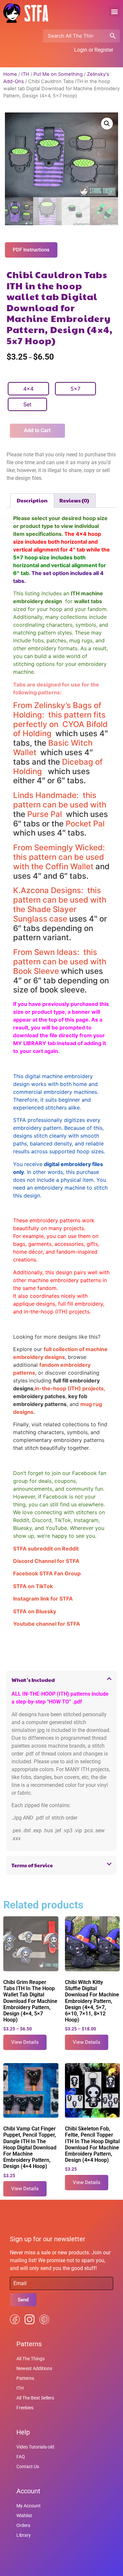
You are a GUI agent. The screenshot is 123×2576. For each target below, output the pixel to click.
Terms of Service (32, 1865)
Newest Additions (34, 2368)
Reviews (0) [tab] (74, 500)
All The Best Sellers (35, 2398)
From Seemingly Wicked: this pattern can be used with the (60, 857)
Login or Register (94, 50)
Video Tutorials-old (35, 2447)
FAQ (21, 2457)
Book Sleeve (36, 971)
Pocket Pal (85, 824)
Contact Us (28, 2466)
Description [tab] (32, 500)
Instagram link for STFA (43, 1599)
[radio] (28, 389)
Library (24, 2535)
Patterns (25, 2378)
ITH (25, 74)
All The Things (31, 2359)
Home (10, 74)
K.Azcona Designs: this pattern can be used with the (60, 900)
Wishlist (24, 2516)
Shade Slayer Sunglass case (45, 914)
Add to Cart (37, 430)
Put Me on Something (58, 74)
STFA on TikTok (33, 1586)
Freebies (25, 2408)
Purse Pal (46, 814)
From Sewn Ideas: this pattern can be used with (60, 957)
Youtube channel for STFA (47, 1624)
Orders (23, 2525)
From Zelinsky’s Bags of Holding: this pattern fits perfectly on (59, 715)
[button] (114, 11)
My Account (29, 2506)
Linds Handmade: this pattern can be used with (60, 800)
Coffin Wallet (69, 866)
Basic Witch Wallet (53, 748)
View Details (25, 2042)
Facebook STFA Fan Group (47, 1573)
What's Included (33, 1680)
